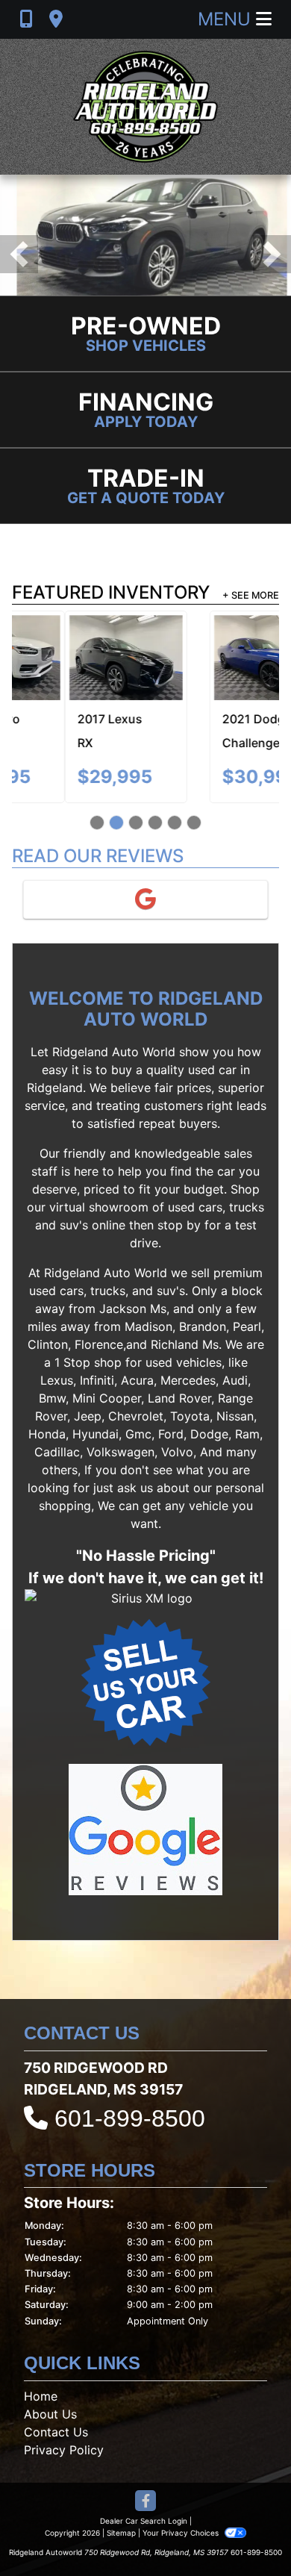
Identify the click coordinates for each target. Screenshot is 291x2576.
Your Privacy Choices (182, 2533)
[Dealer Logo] (145, 107)
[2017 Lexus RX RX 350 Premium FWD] (73, 658)
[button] (19, 254)
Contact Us (56, 2432)
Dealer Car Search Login (144, 2521)
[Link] (145, 234)
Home (41, 2396)
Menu (227, 19)
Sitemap (121, 2533)
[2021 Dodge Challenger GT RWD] (218, 658)
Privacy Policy (64, 2450)
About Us (50, 2414)
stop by (179, 1225)
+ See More (251, 595)
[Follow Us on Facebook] (145, 2502)
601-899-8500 (130, 2118)
